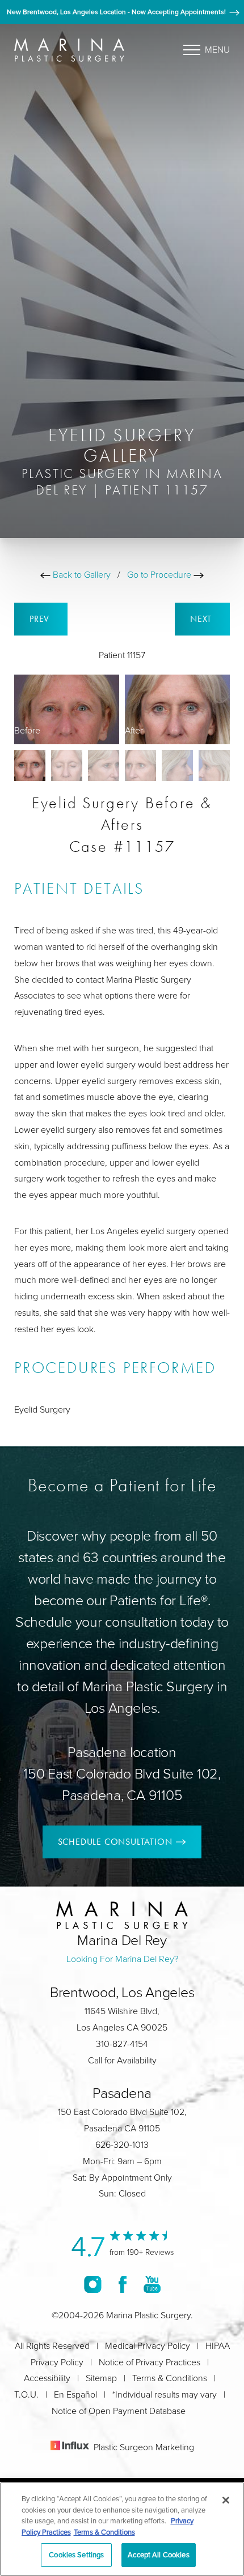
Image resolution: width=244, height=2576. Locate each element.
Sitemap (101, 2378)
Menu (217, 49)
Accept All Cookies (158, 2554)
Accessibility (47, 2378)
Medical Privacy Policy (148, 2345)
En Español (75, 2394)
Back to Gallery (81, 574)
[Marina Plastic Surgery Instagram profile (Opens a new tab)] (93, 2284)
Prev (41, 619)
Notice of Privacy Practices (150, 2362)
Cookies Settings (76, 2554)
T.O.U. (26, 2394)
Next (202, 619)
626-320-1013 (122, 2144)
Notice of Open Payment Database (119, 2411)
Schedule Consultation (115, 1842)
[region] (122, 2529)
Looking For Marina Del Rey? (122, 1959)
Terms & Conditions (170, 2378)
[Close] (226, 2500)
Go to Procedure (160, 574)
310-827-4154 (122, 2044)
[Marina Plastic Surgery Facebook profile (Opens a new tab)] (123, 2284)
